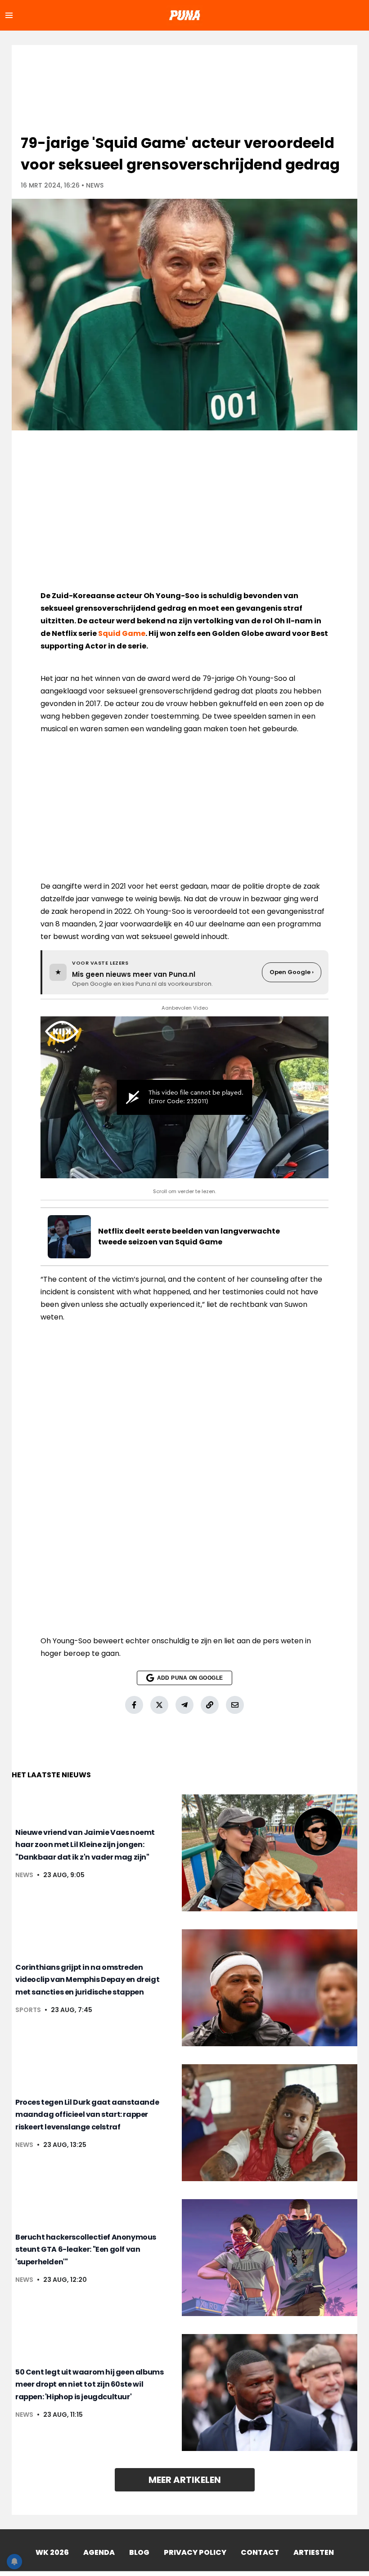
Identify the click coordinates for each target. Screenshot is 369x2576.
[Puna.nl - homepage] (184, 15)
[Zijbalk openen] (9, 15)
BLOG (139, 2552)
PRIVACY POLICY (195, 2552)
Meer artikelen (185, 2480)
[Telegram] (184, 1705)
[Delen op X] (159, 1705)
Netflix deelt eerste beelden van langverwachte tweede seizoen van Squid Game (189, 1237)
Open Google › (292, 972)
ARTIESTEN (314, 2552)
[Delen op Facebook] (134, 1705)
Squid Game (122, 633)
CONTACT (260, 2552)
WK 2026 (52, 2552)
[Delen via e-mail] (235, 1705)
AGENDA (99, 2552)
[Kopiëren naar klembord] (210, 1705)
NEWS (95, 185)
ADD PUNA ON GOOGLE (190, 1678)
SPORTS (28, 2010)
